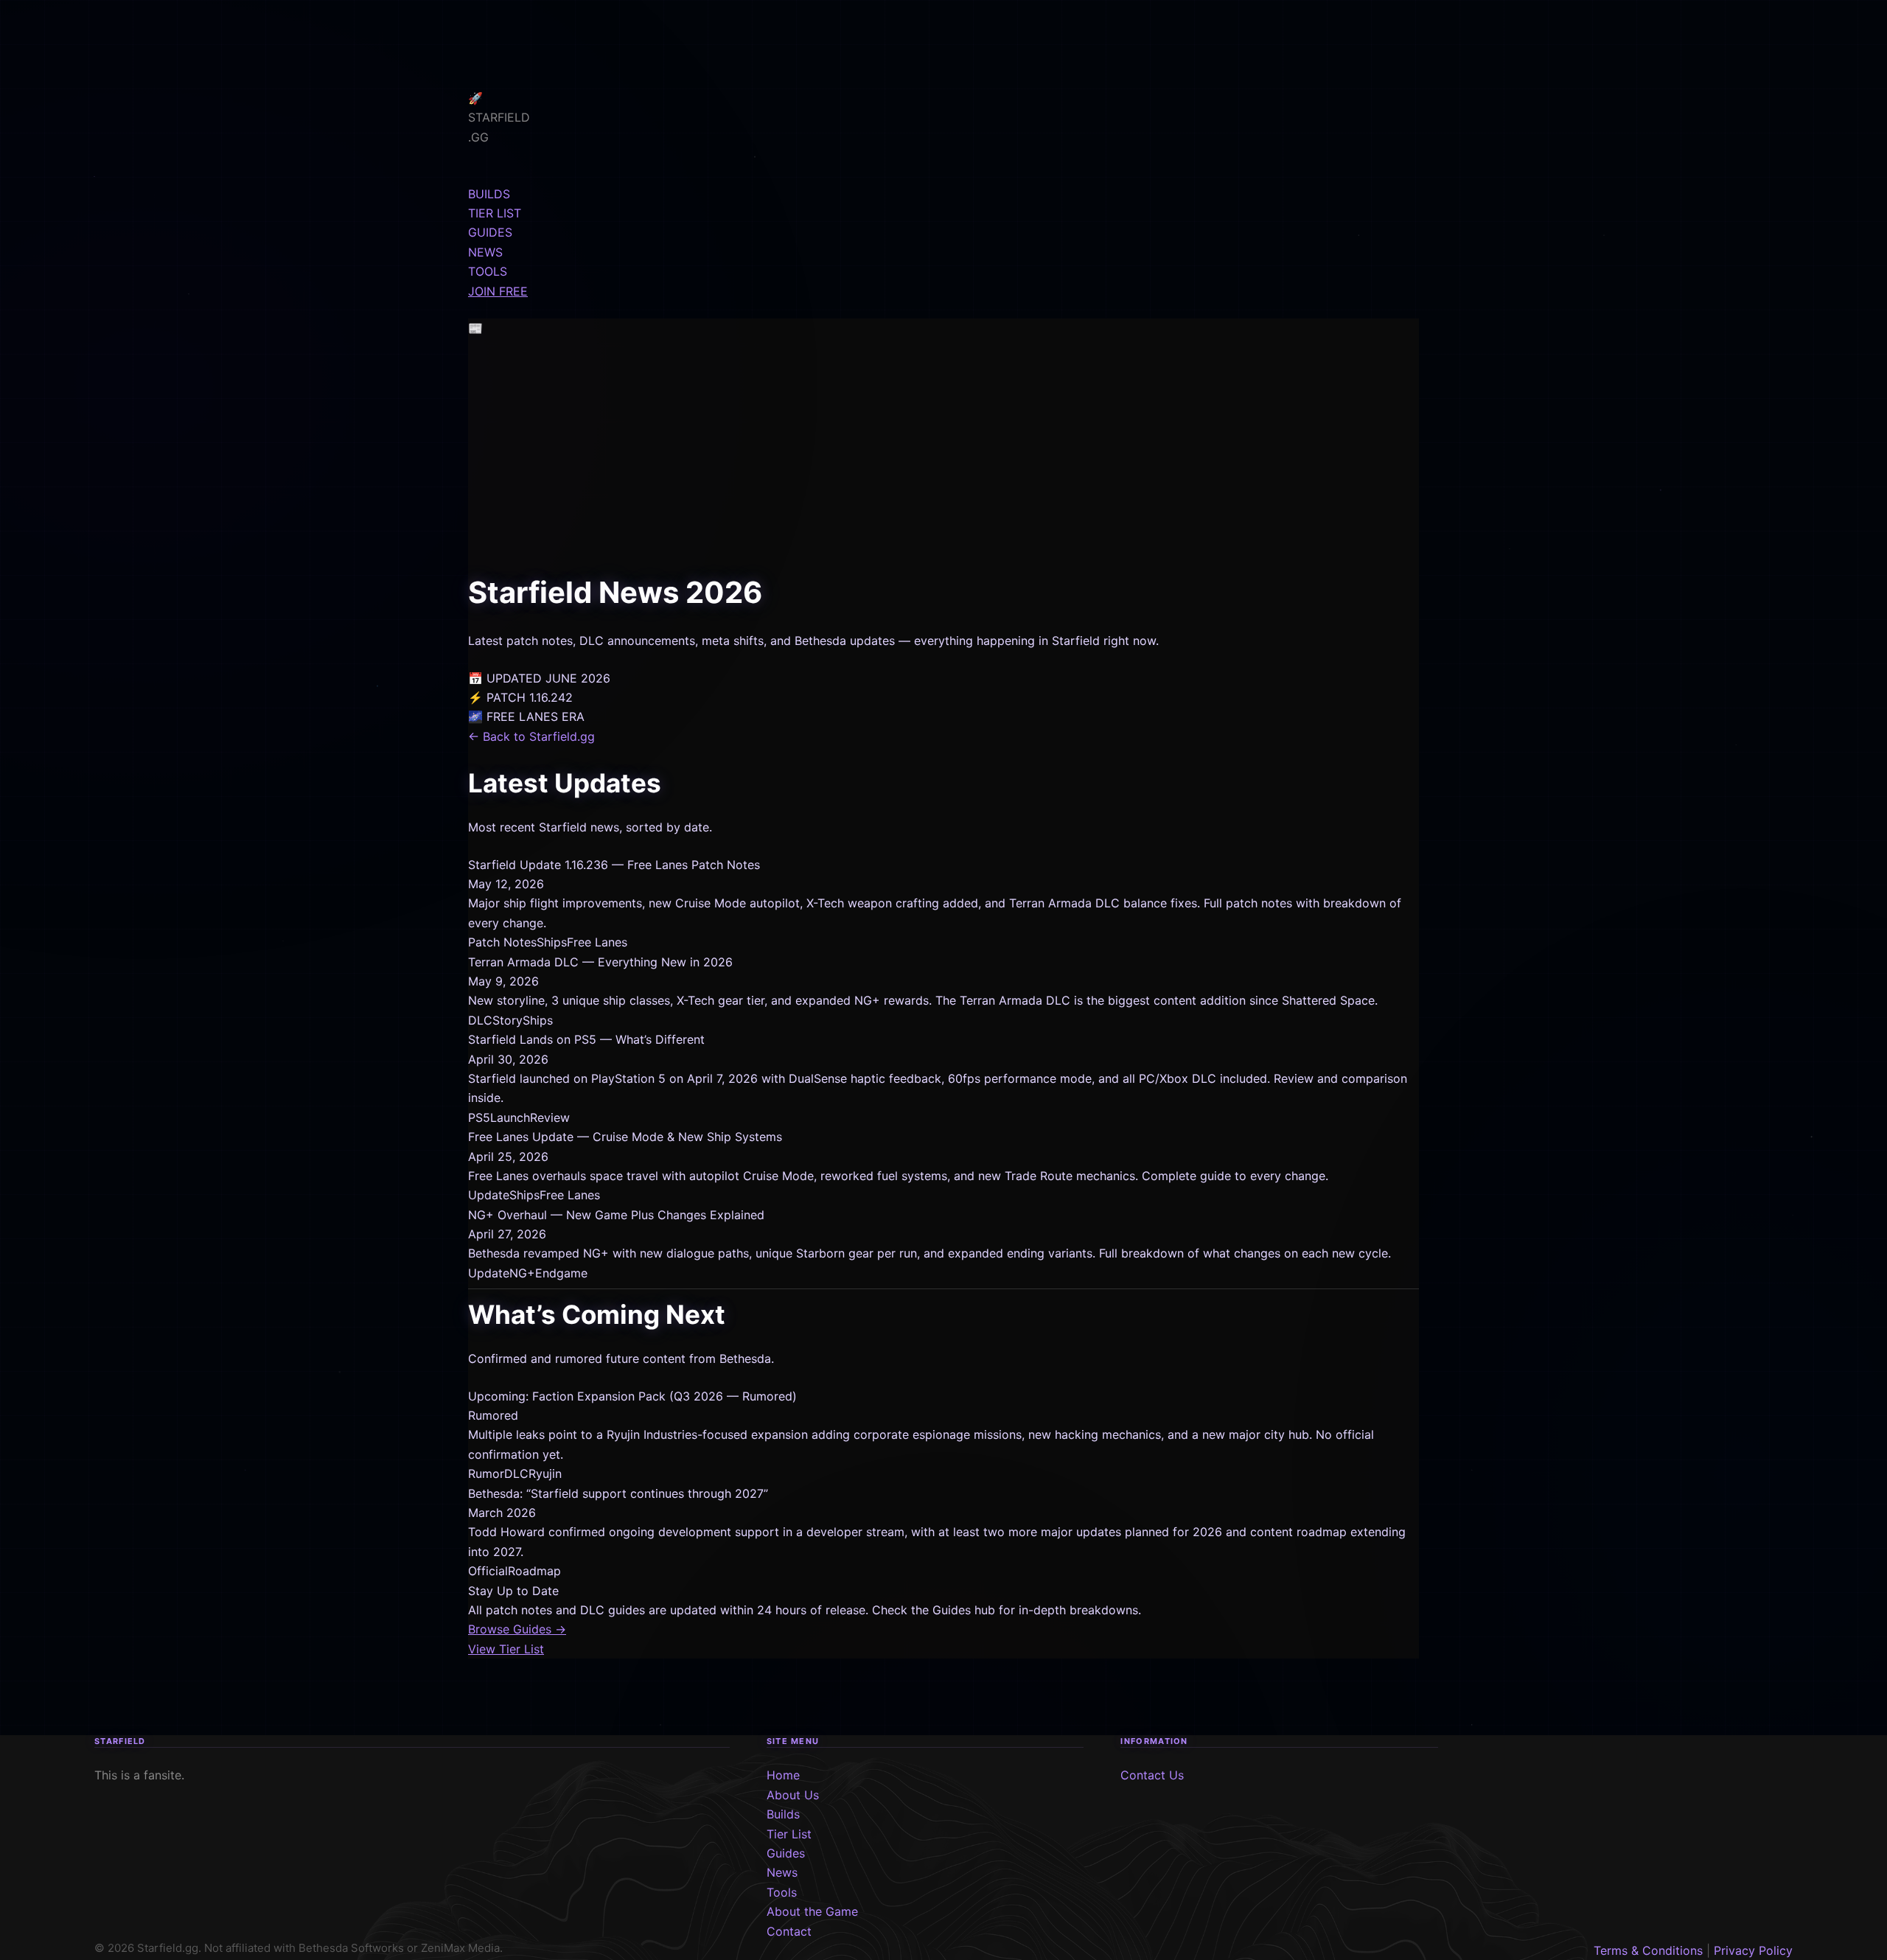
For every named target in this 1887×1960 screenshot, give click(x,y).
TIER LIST (495, 213)
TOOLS (488, 271)
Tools (782, 1892)
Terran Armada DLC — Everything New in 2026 (600, 962)
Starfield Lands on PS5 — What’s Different (586, 1039)
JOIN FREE (498, 291)
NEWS (485, 252)
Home (783, 1775)
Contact (789, 1931)
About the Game (812, 1911)
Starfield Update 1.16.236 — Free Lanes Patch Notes (614, 865)
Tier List (789, 1834)
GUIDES (490, 232)
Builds (783, 1814)
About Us (793, 1795)
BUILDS (489, 194)
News (782, 1872)
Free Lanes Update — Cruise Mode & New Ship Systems (625, 1137)
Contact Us (1152, 1775)
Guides (786, 1853)
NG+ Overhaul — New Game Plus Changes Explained (616, 1215)
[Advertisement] (943, 458)
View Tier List (506, 1649)
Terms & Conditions (1648, 1950)
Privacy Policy (1753, 1950)
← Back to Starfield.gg (531, 736)
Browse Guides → (517, 1629)
